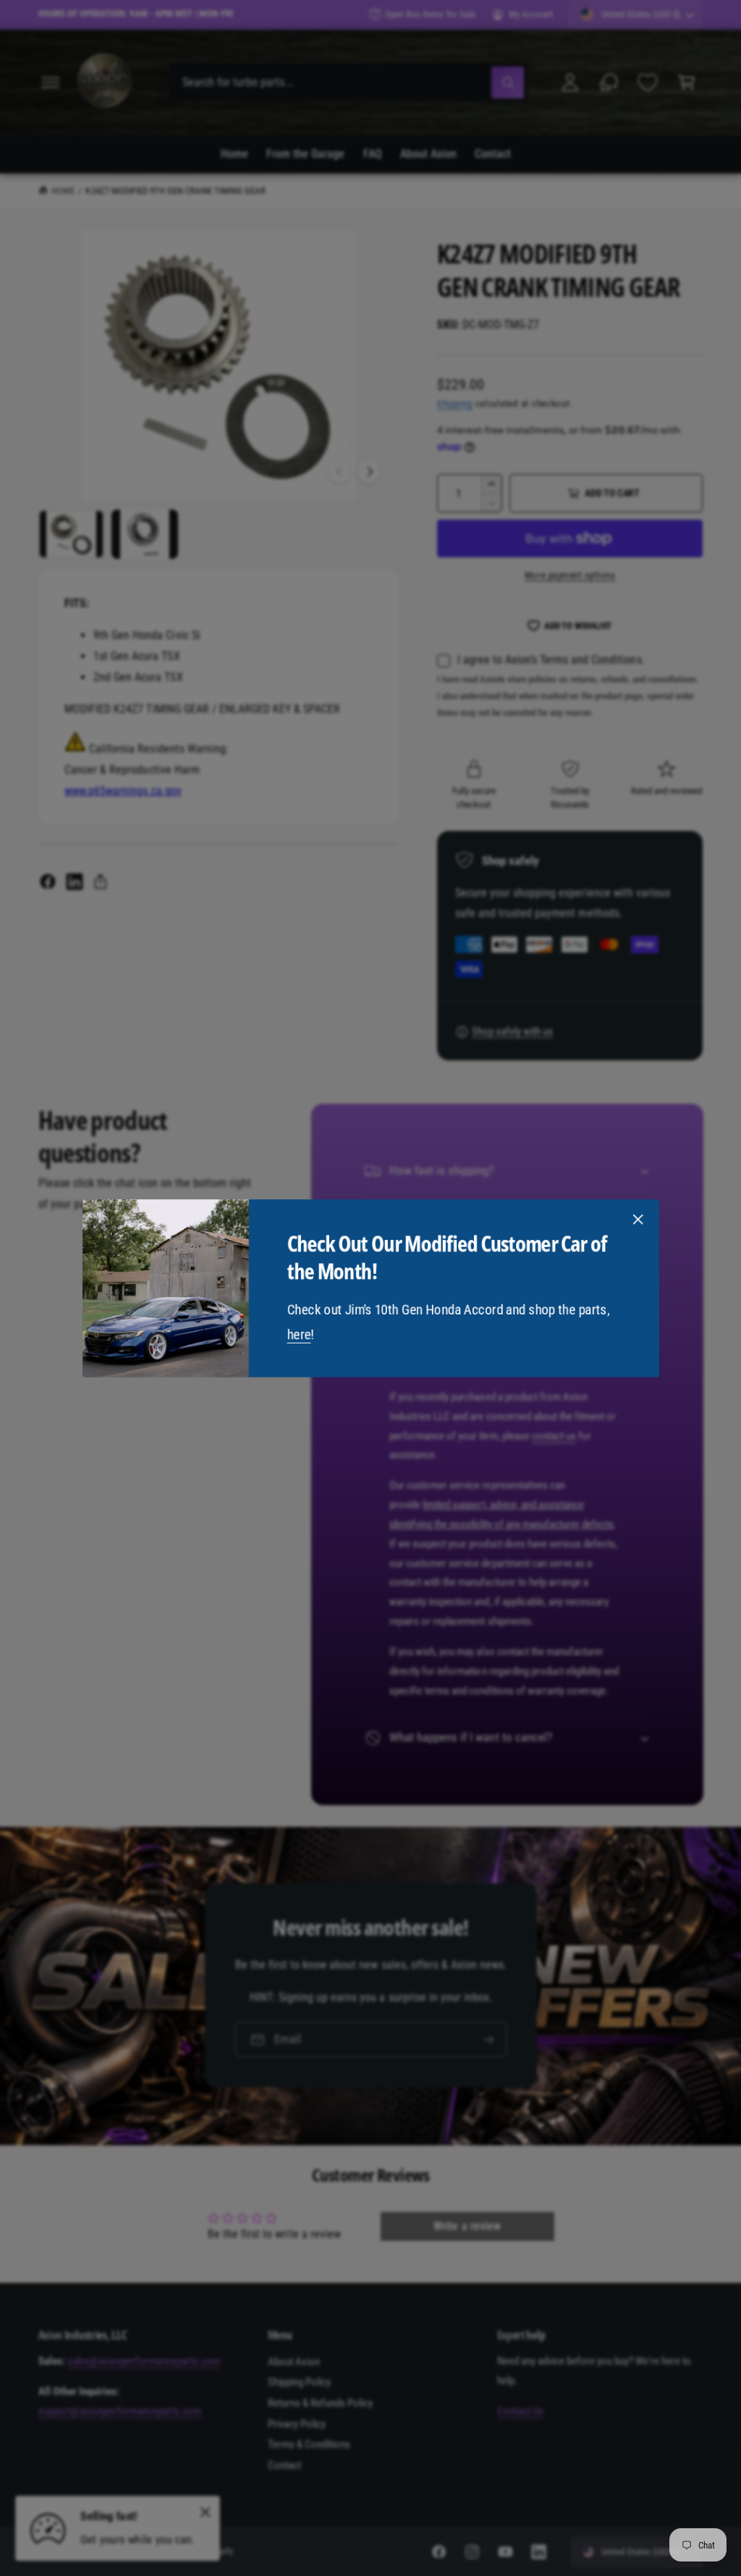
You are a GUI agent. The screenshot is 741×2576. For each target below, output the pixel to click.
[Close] (638, 1219)
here (298, 1334)
